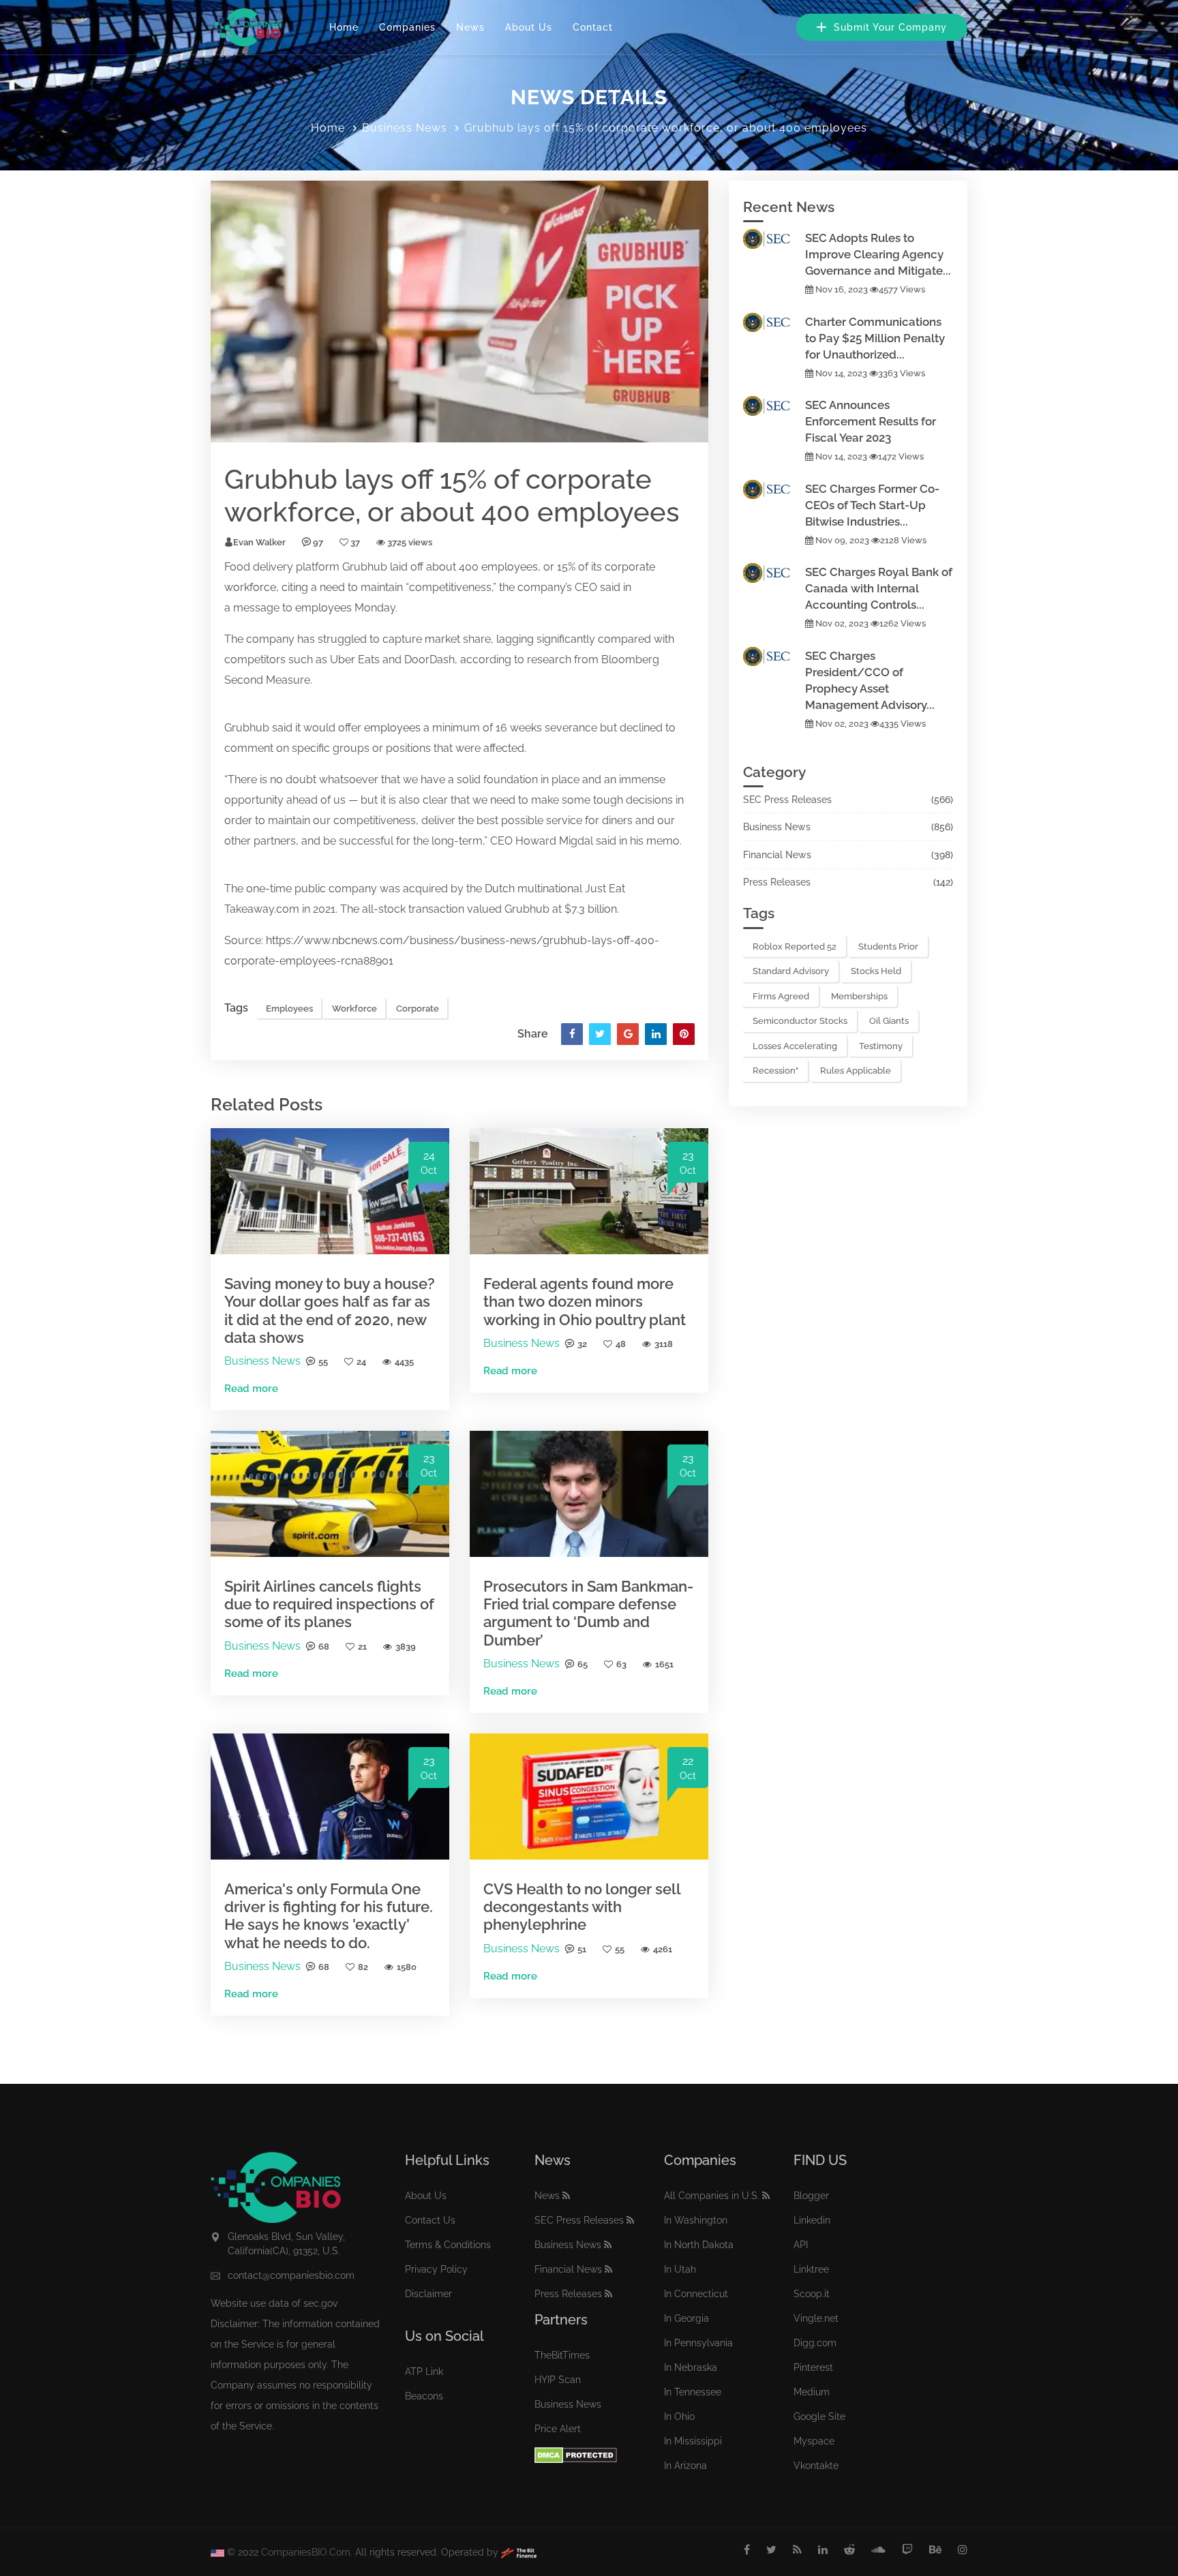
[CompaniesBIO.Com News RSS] (566, 2196)
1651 (664, 1664)
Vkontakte (816, 2466)
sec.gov (320, 2303)
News (470, 27)
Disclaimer (428, 2294)
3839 (406, 1647)
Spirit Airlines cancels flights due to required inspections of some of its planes (329, 1604)
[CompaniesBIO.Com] (246, 27)
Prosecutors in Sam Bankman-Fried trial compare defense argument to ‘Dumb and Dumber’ (588, 1613)
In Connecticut (696, 2294)
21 (362, 1647)
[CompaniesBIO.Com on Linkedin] (823, 2550)
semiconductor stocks (800, 1021)
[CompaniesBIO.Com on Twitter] (771, 2550)
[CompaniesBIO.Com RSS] (797, 2550)
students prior (888, 946)
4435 (404, 1362)
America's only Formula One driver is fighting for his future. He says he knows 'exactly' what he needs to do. (329, 1916)
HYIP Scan (558, 2380)
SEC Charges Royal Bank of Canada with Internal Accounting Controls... (879, 588)
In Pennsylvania (698, 2343)
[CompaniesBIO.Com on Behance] (935, 2550)
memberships (859, 996)
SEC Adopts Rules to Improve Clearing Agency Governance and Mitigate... (878, 254)
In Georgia (686, 2318)
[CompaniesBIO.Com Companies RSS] (766, 2196)
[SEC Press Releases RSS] (630, 2220)
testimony (881, 1046)
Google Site (819, 2416)
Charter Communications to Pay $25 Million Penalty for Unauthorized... (875, 338)
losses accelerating (795, 1046)
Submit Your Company (889, 27)
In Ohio (679, 2416)
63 (621, 1664)
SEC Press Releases (787, 800)
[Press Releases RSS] (608, 2294)
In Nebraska (691, 2367)
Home (344, 27)
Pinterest (813, 2367)
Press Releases (777, 882)
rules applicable (856, 1071)
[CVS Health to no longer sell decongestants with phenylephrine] (589, 1796)
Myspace (814, 2441)
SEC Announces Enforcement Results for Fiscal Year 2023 (871, 421)
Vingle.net (816, 2318)
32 (582, 1344)
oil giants (889, 1021)
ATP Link (424, 2372)
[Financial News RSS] (608, 2269)
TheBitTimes (562, 2355)
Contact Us (430, 2220)
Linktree (811, 2269)
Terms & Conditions (448, 2245)
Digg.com (815, 2343)
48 (621, 1344)
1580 (407, 1967)
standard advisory (791, 971)
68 (324, 1647)
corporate (630, 567)
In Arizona (685, 2466)
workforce (250, 587)
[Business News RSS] (608, 2245)
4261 (663, 1949)
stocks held (876, 971)
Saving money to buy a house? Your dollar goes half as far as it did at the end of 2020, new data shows (330, 1310)
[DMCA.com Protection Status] (576, 2454)
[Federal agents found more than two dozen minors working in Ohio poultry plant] (589, 1191)
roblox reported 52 (795, 946)
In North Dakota (699, 2245)
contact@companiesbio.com (291, 2275)
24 (361, 1362)
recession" (775, 1071)
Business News (405, 128)
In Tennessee (693, 2392)
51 (582, 1949)
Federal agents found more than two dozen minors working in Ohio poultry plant (585, 1302)
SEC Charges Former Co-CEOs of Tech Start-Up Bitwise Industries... (872, 505)
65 (583, 1664)
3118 (664, 1344)
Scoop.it (812, 2294)
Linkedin (812, 2220)
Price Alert (558, 2429)
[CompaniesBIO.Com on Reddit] (849, 2550)
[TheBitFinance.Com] (519, 2552)
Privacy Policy (436, 2269)
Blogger (811, 2196)
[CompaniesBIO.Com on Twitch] (907, 2550)
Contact (593, 27)
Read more (251, 1389)
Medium (812, 2392)
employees (510, 567)
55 (323, 1362)
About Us (529, 27)
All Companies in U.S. (712, 2196)
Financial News (777, 855)
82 (363, 1967)
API (801, 2245)
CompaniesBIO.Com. (307, 2552)
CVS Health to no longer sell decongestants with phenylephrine (582, 1907)
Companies (407, 27)
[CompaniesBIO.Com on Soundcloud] (878, 2550)
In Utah (680, 2269)
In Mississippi (693, 2441)
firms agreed (781, 996)
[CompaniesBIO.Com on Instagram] (963, 2550)
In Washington (696, 2220)
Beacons (424, 2396)
